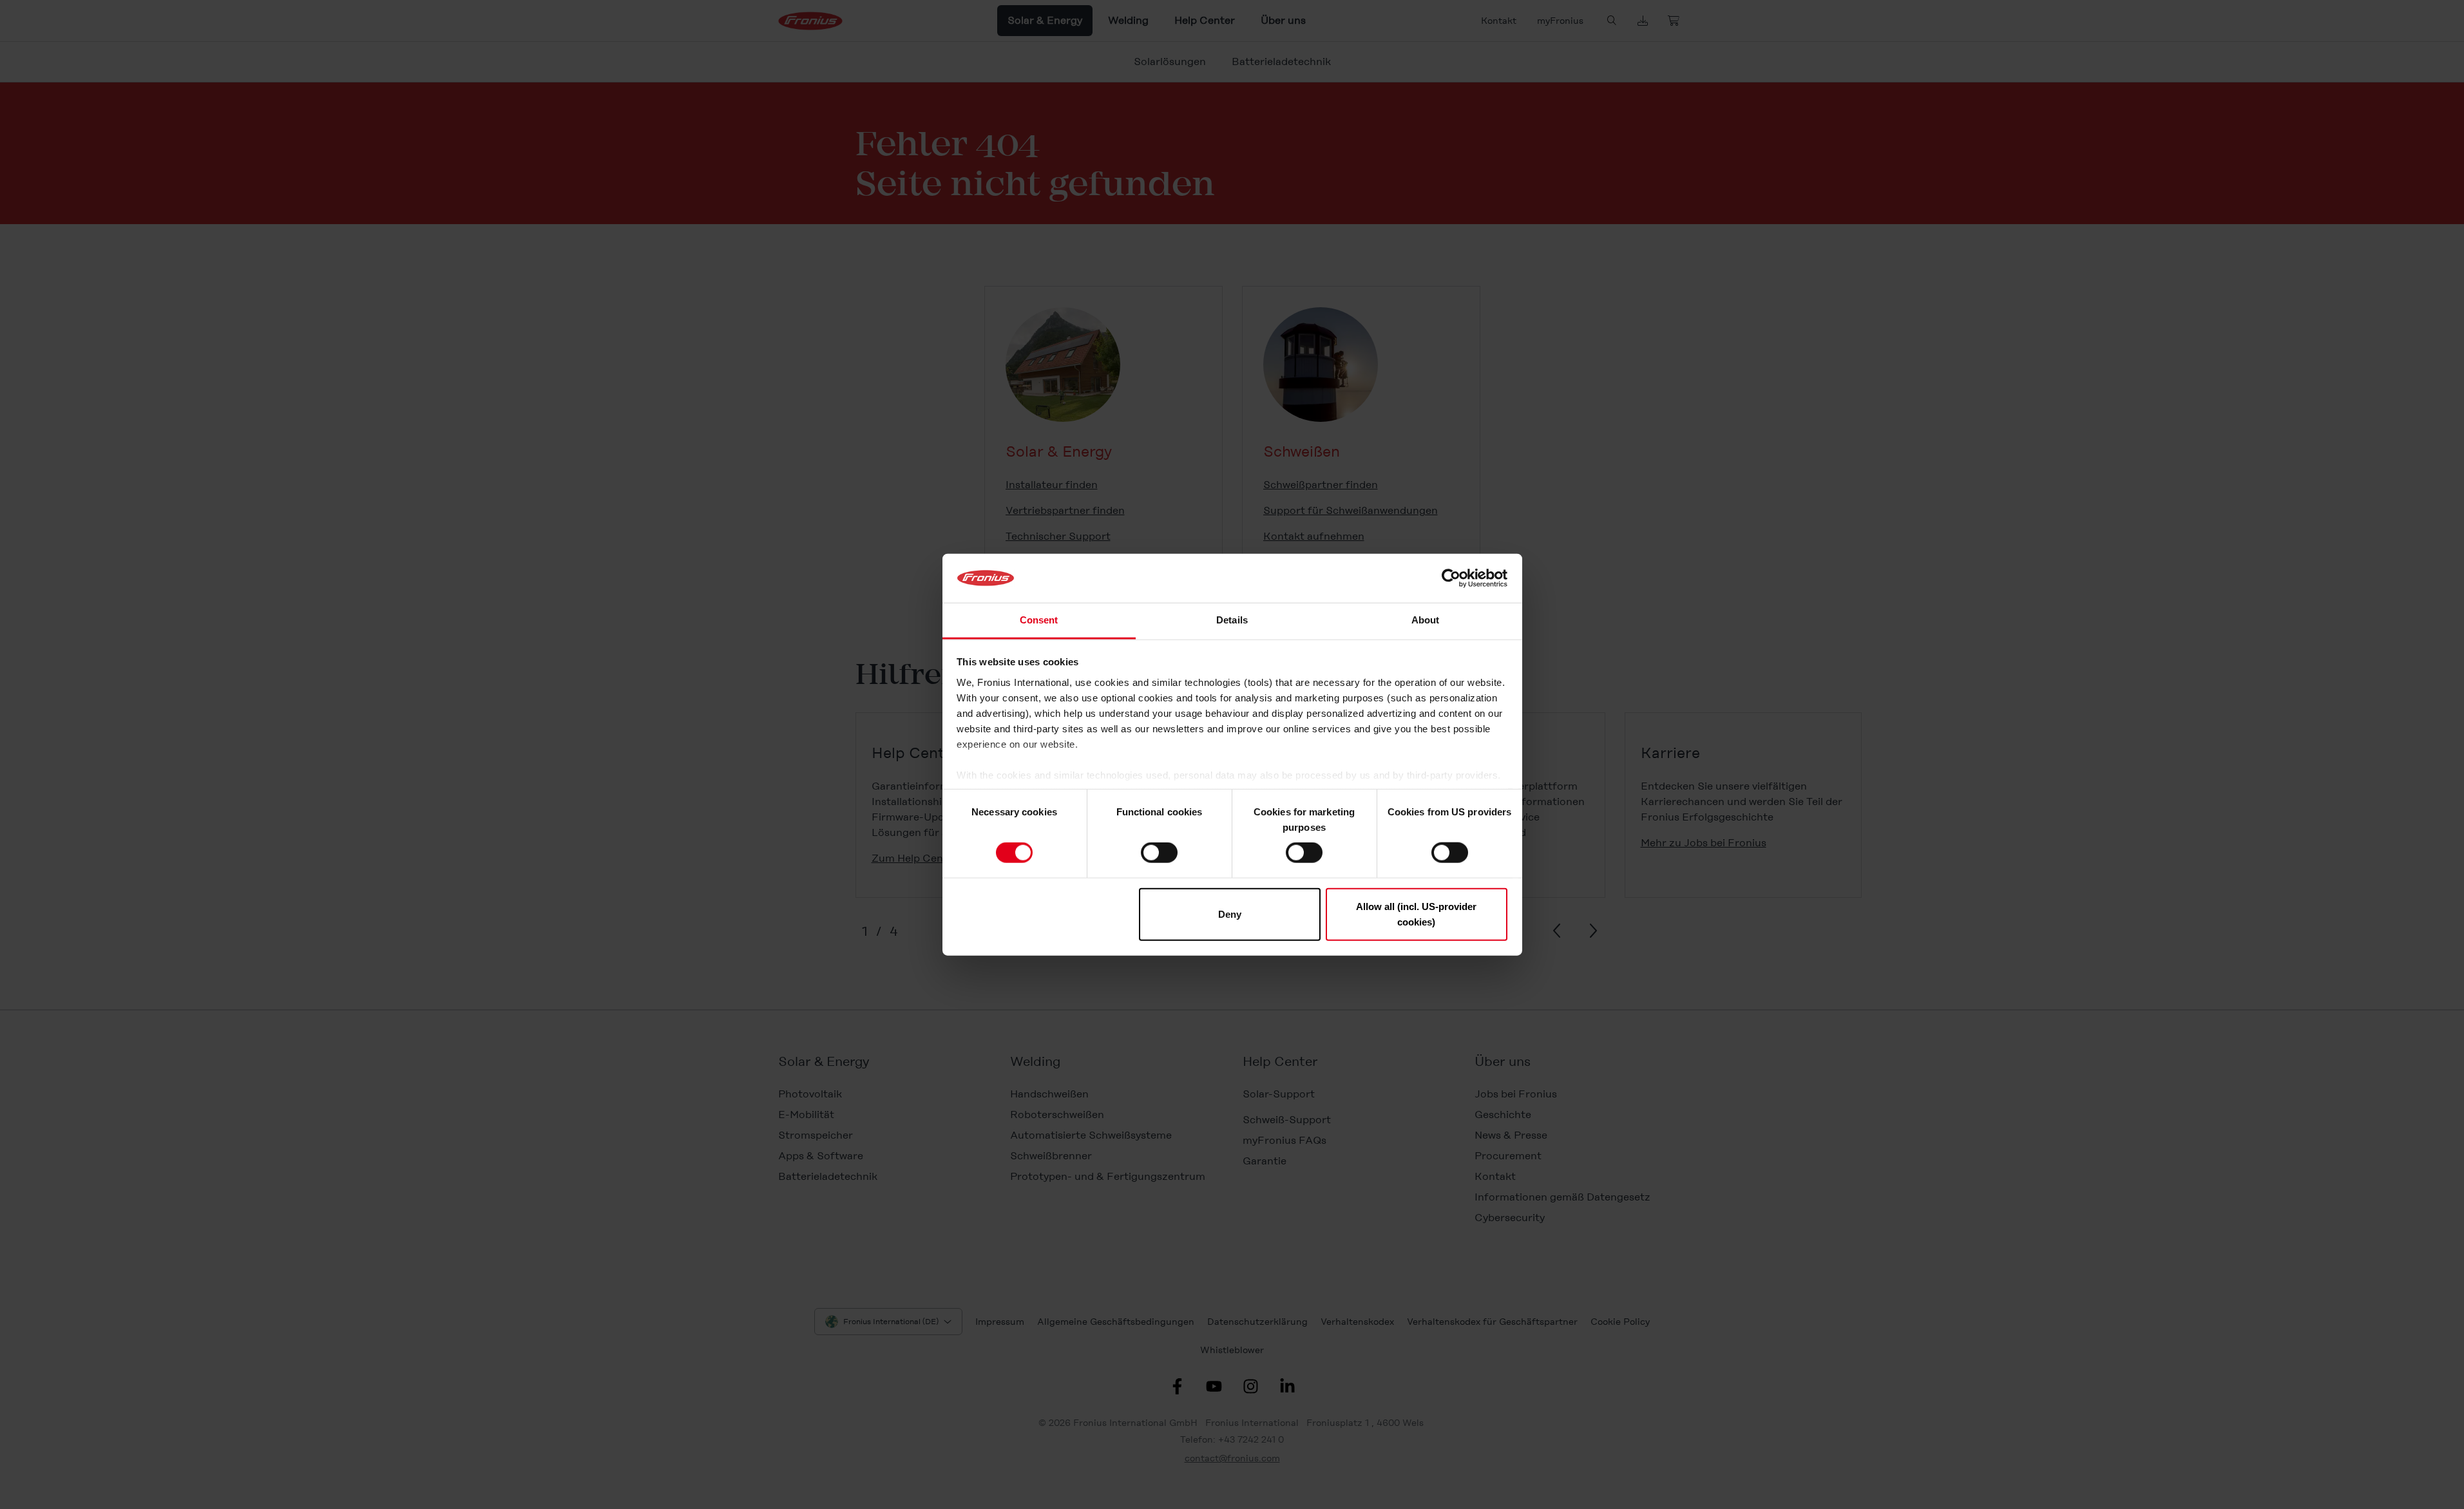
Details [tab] (1232, 620)
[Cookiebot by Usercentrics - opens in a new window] (1451, 578)
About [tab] (1426, 620)
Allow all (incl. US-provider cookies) (1416, 914)
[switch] (1159, 853)
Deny (1230, 914)
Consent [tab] (1039, 620)
